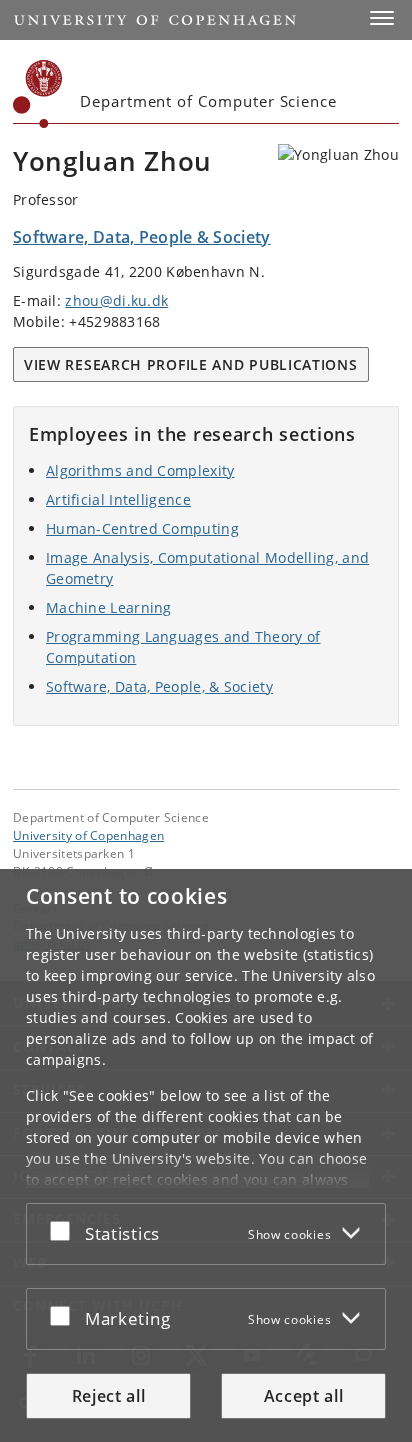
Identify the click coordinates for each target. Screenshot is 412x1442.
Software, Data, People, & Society (159, 686)
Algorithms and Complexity (140, 470)
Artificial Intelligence (118, 499)
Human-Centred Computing (142, 528)
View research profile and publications (191, 364)
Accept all (304, 1396)
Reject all (109, 1396)
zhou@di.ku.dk (116, 300)
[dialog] (206, 1155)
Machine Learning (109, 607)
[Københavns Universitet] (38, 94)
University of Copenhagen (88, 835)
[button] (382, 18)
